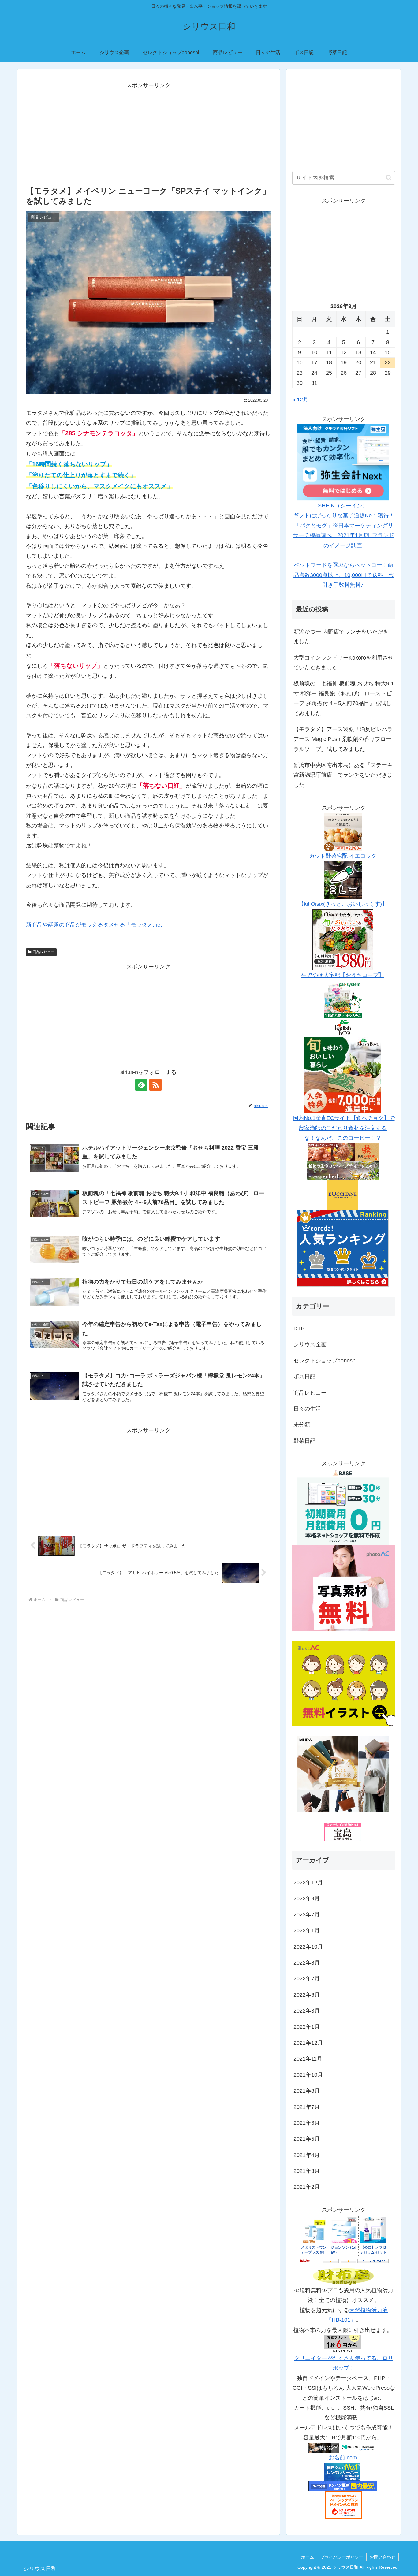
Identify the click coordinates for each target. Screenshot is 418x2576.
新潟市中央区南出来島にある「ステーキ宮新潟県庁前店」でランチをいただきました (343, 775)
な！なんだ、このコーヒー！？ (343, 1138)
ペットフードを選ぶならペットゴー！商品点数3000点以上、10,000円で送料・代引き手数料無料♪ (344, 575)
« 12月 (300, 400)
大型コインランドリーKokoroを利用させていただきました (343, 663)
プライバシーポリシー (342, 2557)
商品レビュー (44, 952)
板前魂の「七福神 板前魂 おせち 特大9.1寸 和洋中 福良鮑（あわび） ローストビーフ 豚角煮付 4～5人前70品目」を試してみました (344, 698)
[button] (389, 178)
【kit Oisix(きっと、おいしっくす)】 (343, 904)
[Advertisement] (148, 133)
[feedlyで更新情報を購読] (141, 1085)
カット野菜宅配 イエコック (343, 856)
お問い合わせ (383, 2557)
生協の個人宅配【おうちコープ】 (343, 975)
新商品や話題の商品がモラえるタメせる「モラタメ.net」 (97, 925)
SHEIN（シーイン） (343, 506)
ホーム (308, 2557)
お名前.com (343, 2458)
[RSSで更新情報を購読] (155, 1085)
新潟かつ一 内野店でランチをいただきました (341, 637)
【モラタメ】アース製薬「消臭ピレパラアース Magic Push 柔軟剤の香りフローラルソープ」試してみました (343, 739)
